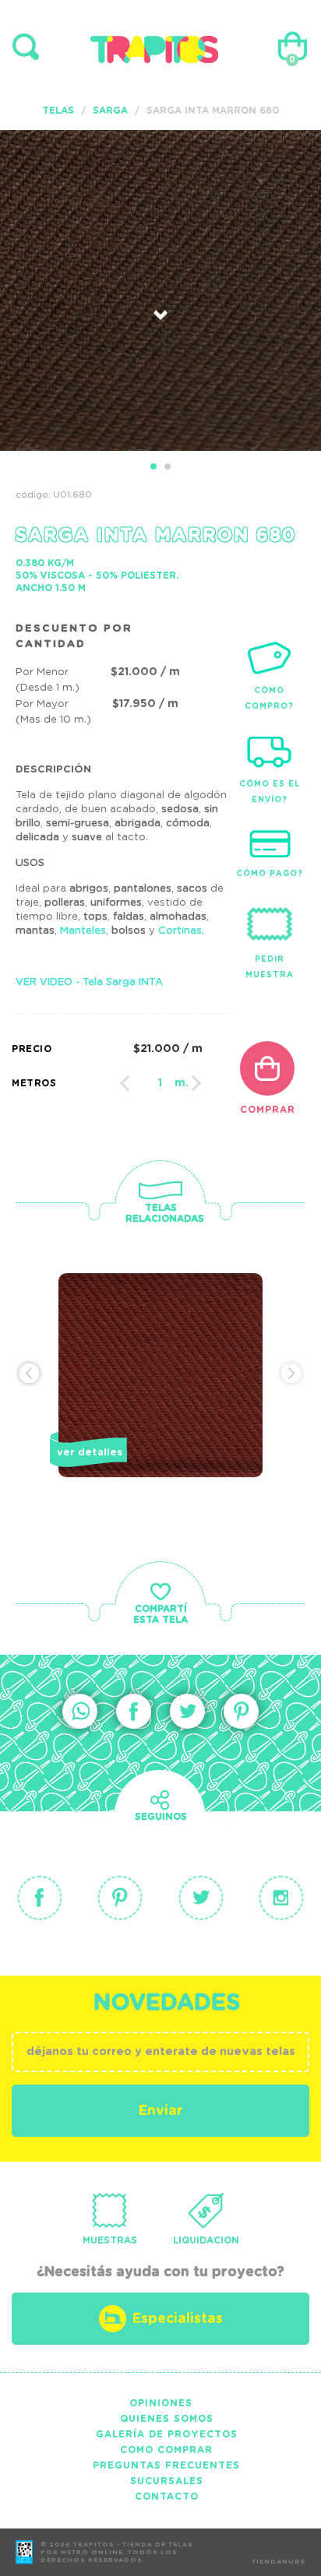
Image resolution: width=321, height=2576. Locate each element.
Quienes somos (167, 2419)
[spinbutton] (160, 1083)
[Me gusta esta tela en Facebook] (134, 1711)
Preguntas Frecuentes (166, 2465)
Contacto (167, 2497)
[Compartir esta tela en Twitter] (187, 1711)
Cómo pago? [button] (270, 874)
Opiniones (161, 2403)
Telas (58, 111)
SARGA (110, 111)
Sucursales (167, 2481)
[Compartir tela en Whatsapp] (80, 1711)
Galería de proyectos (167, 2434)
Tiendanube (279, 2562)
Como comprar (166, 2450)
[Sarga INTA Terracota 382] (160, 1402)
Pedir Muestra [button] (270, 967)
